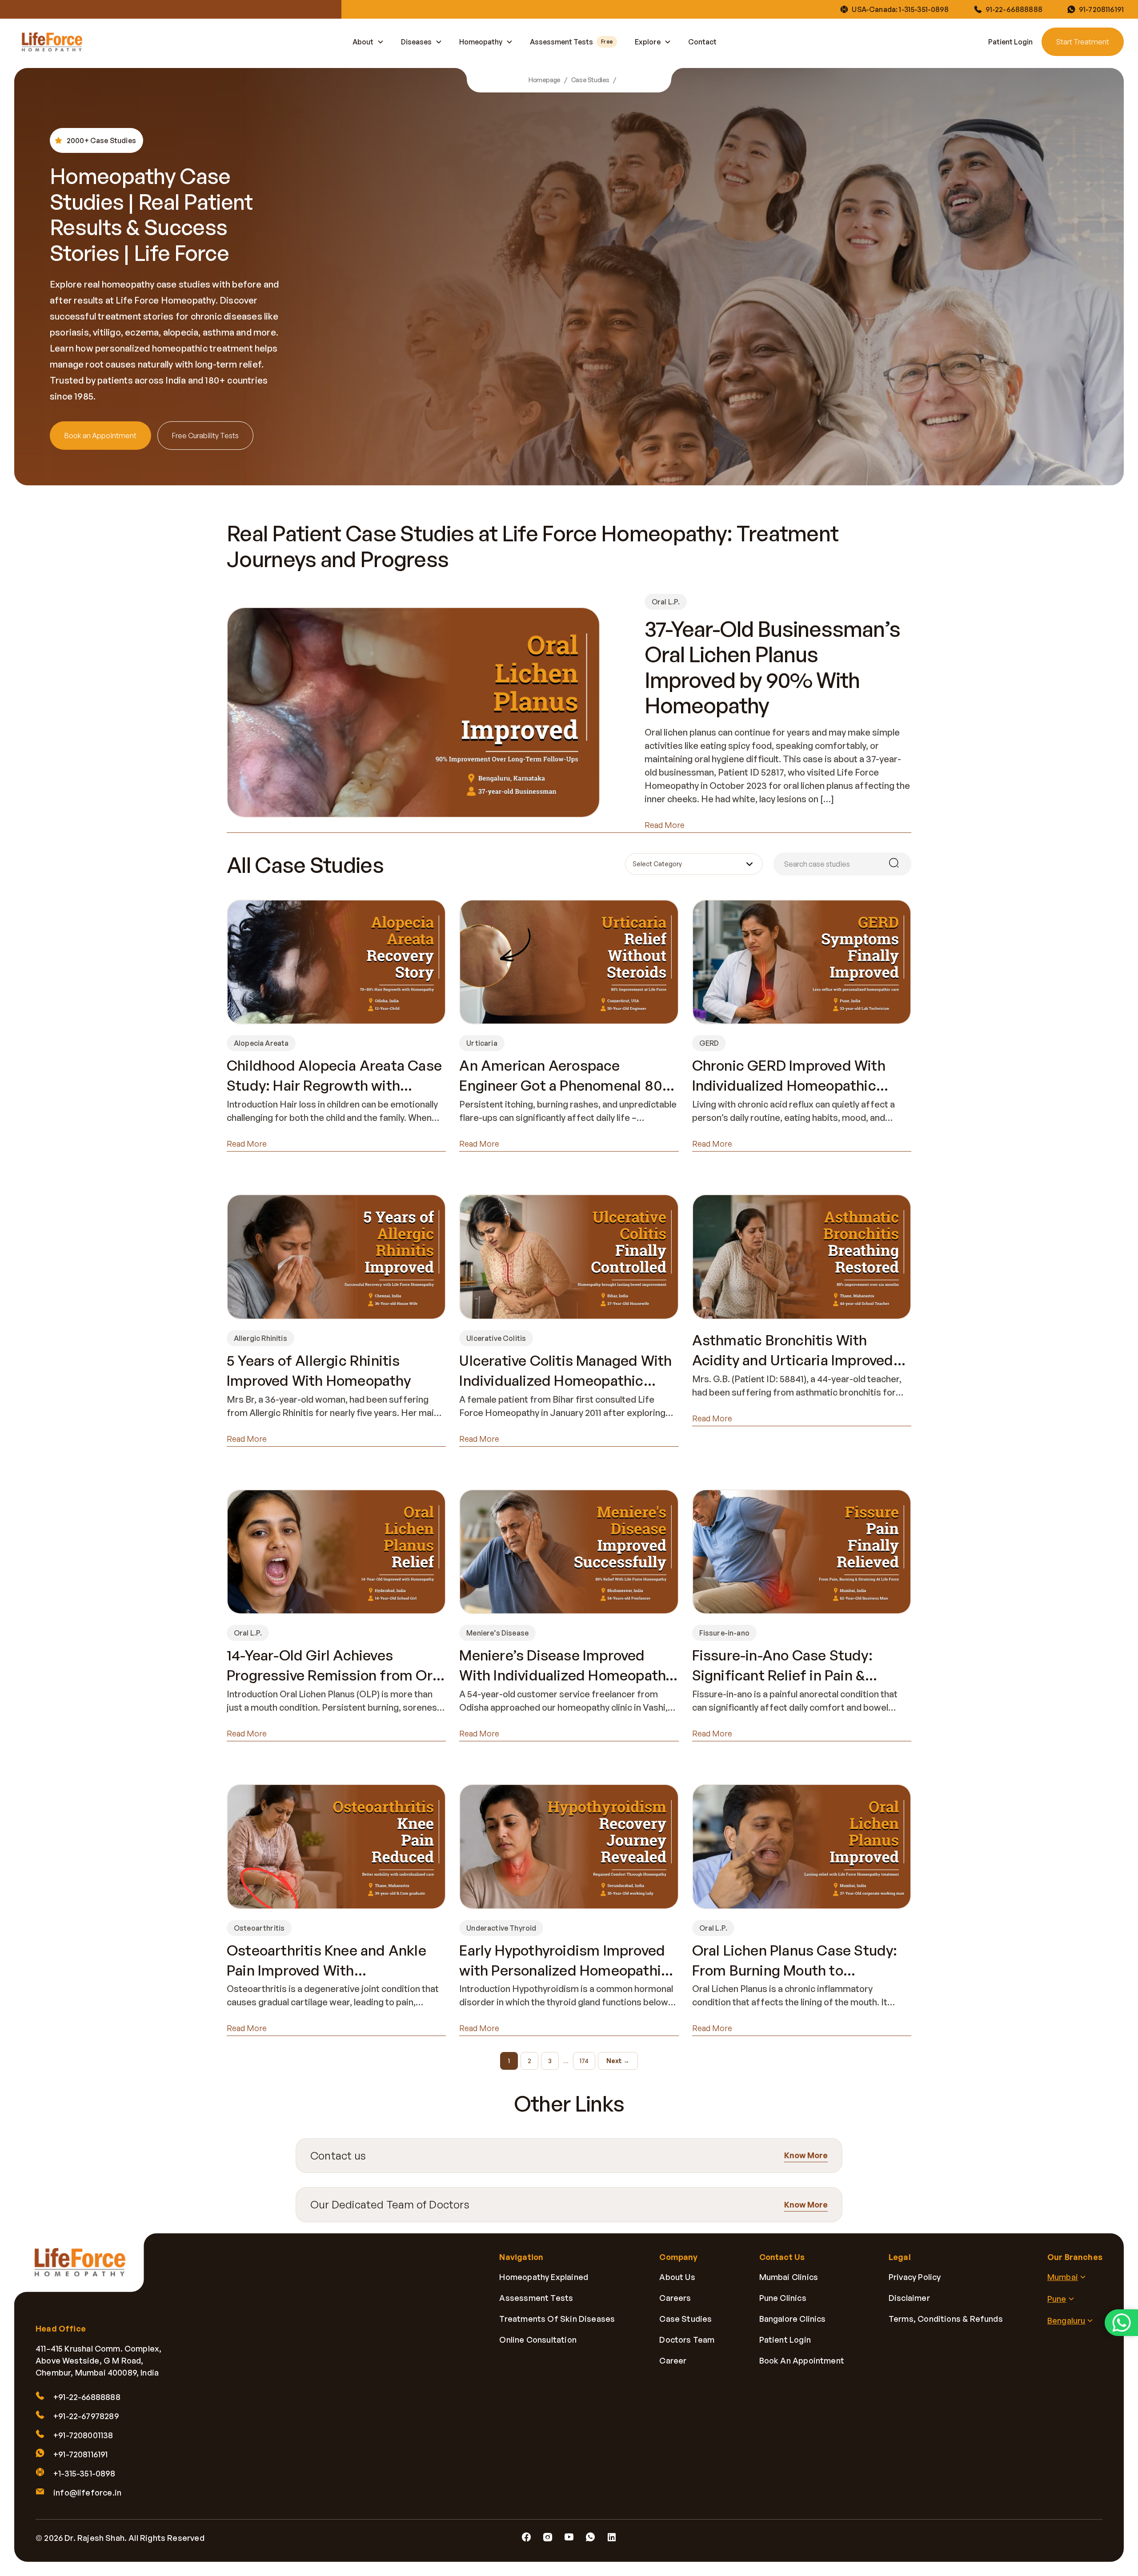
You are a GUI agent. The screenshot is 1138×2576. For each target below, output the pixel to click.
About (363, 42)
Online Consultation (538, 2340)
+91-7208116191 (81, 2454)
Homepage (545, 80)
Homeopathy (481, 42)
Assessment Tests (571, 42)
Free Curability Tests (205, 436)
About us (677, 2277)
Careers (675, 2298)
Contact (702, 42)
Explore (648, 42)
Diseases (416, 42)
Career (673, 2360)
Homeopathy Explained (544, 2277)
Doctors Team (687, 2340)
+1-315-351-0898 (84, 2473)
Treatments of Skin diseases (557, 2319)
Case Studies (590, 80)
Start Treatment (1083, 42)
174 (584, 2061)
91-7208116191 (1101, 9)
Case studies (685, 2319)
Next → (618, 2061)
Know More (806, 2156)
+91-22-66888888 (87, 2397)
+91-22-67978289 (86, 2416)
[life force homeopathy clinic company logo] (85, 2269)
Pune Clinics (783, 2298)
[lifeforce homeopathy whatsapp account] (1121, 2322)
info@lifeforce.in (87, 2492)
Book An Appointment (802, 2360)
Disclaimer (909, 2298)
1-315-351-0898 (924, 9)
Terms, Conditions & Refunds (946, 2319)
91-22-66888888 (1014, 9)
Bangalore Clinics (793, 2319)
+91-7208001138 (83, 2435)
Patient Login (1010, 42)
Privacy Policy (915, 2277)
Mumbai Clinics (789, 2277)
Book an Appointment (100, 436)
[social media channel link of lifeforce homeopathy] (526, 2537)
